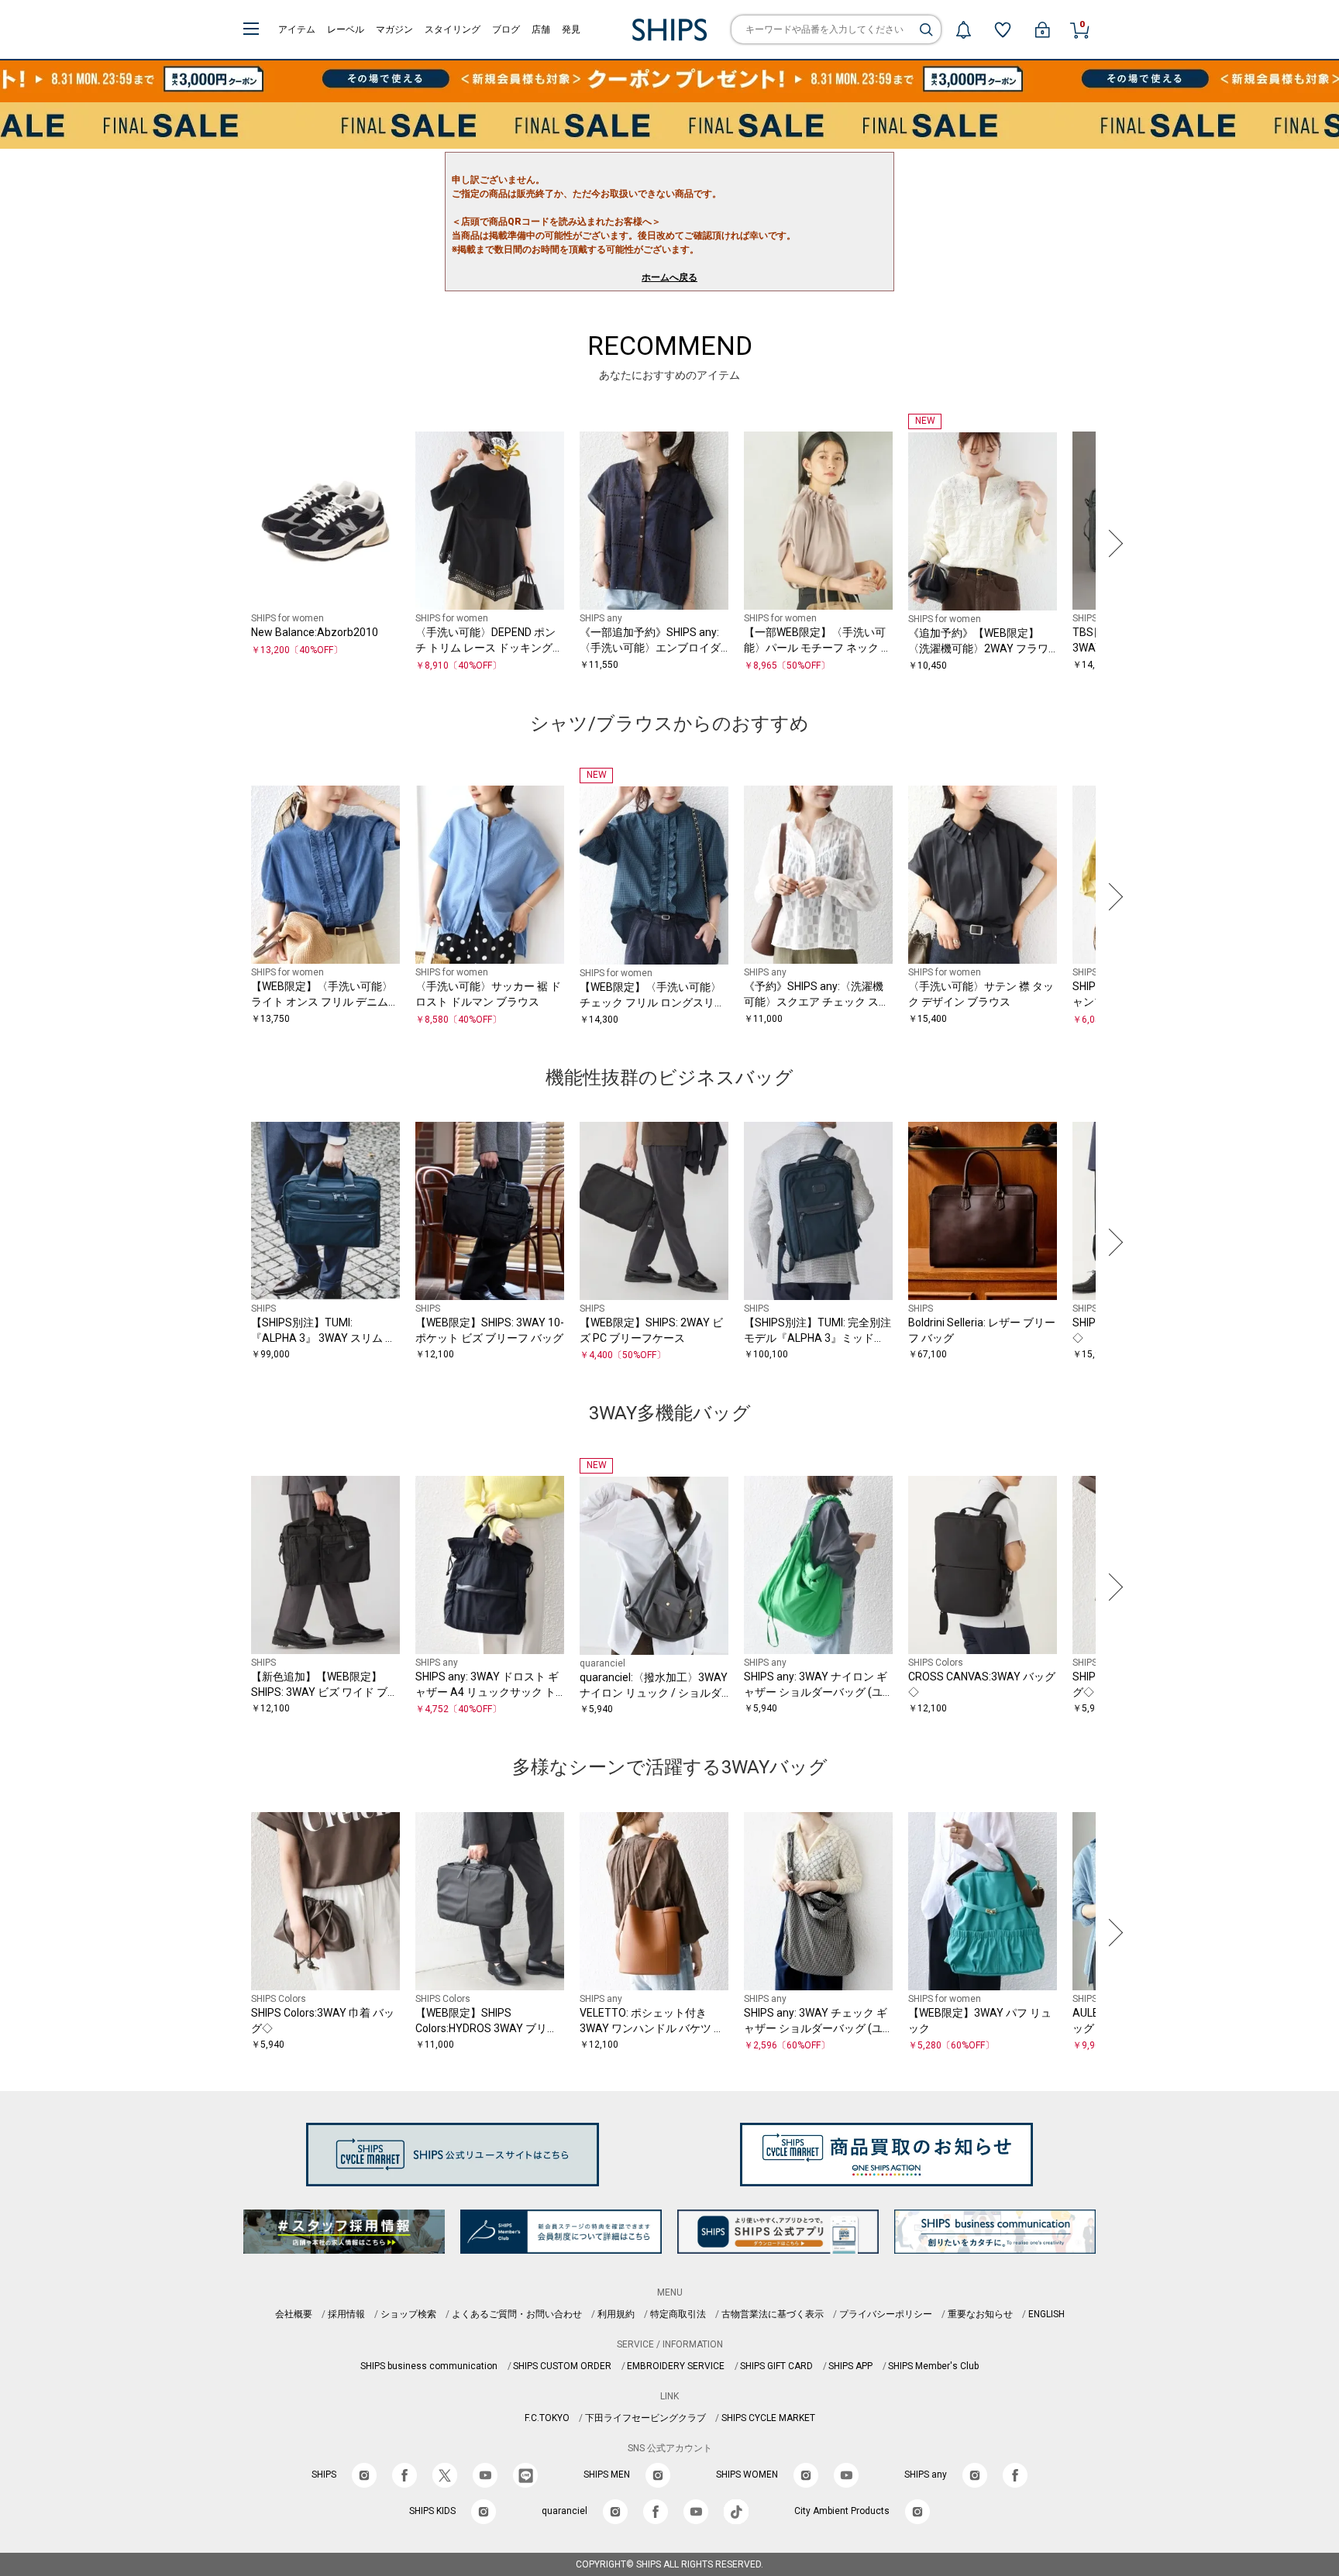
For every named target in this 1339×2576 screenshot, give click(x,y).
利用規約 (616, 2314)
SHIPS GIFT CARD (776, 2366)
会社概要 (294, 2314)
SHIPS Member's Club (933, 2366)
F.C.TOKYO (547, 2418)
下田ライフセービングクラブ (645, 2418)
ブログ (506, 29)
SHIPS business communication (429, 2366)
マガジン (394, 29)
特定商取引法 (678, 2314)
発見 (571, 29)
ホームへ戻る (669, 277)
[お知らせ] (963, 29)
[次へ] (1112, 543)
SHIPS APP (850, 2366)
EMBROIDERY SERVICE (676, 2366)
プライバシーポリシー (886, 2314)
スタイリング (453, 29)
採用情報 (346, 2314)
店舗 (541, 29)
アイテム (297, 29)
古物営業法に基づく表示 (773, 2314)
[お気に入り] (1003, 29)
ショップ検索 (408, 2314)
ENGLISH (1046, 2314)
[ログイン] (1042, 29)
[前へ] (227, 543)
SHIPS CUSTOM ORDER (562, 2366)
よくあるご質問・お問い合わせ (517, 2314)
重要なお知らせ (980, 2314)
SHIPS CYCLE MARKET (768, 2418)
